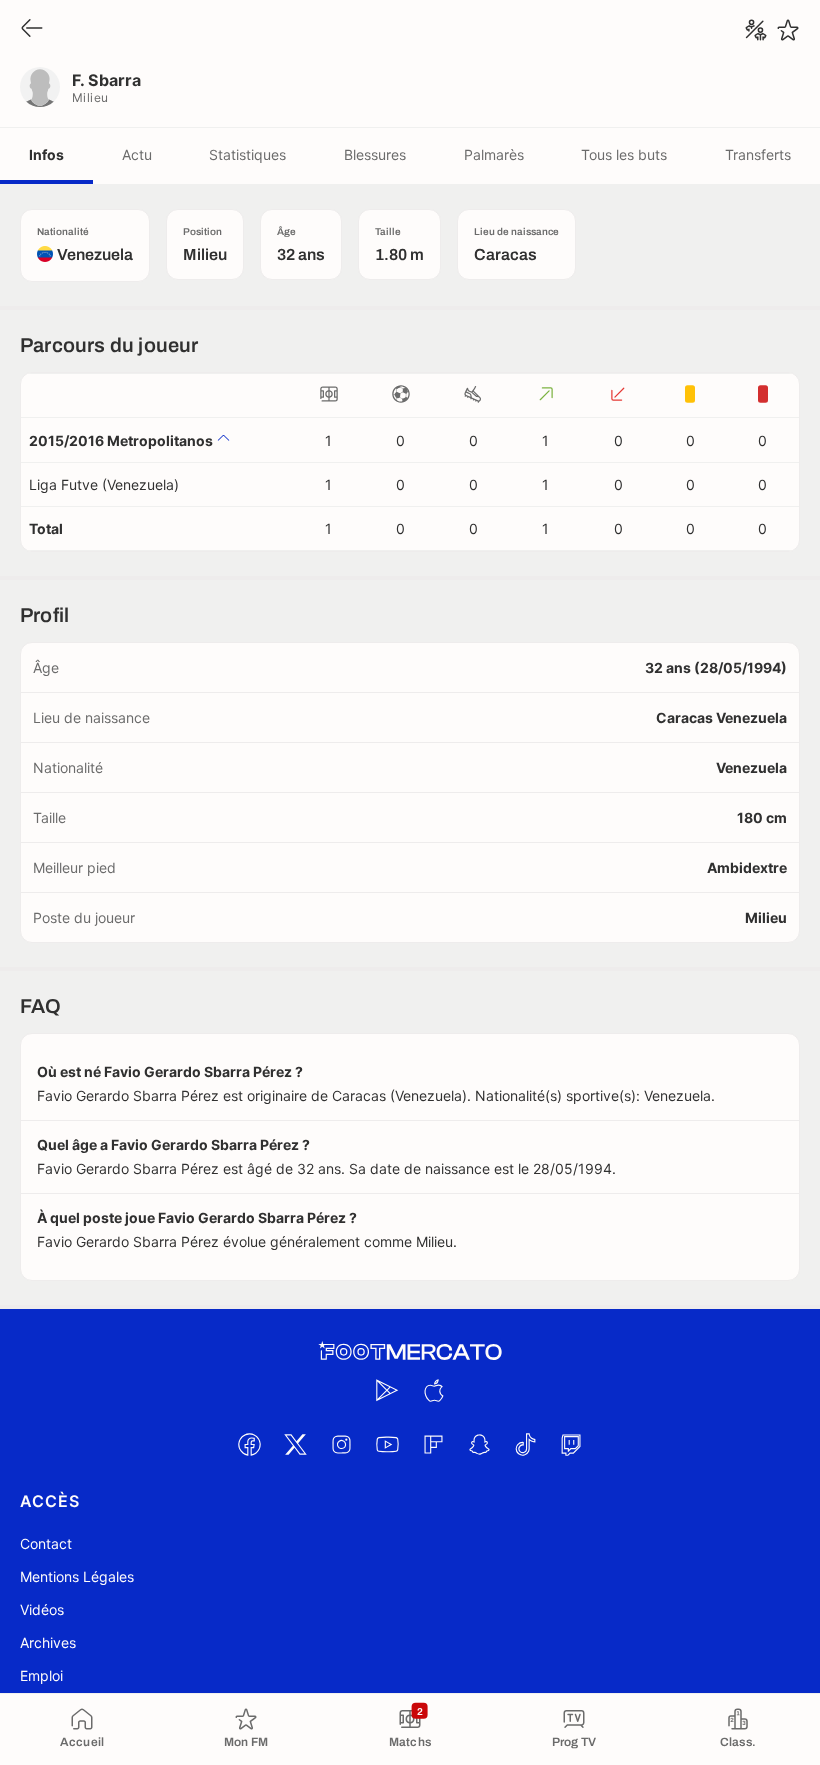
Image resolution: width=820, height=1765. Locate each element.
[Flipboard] (433, 1444)
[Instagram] (341, 1444)
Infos (46, 154)
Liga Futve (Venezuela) (104, 484)
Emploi (41, 1675)
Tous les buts (624, 154)
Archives (48, 1642)
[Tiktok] (525, 1444)
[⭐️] (788, 30)
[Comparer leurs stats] (756, 30)
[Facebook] (249, 1444)
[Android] (387, 1390)
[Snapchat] (479, 1444)
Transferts (758, 154)
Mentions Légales (77, 1576)
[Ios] (433, 1390)
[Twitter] (295, 1444)
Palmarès (494, 154)
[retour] (32, 29)
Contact (46, 1543)
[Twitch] (571, 1444)
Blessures (375, 154)
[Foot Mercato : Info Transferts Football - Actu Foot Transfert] (410, 1352)
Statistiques (247, 154)
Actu (137, 154)
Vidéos (42, 1609)
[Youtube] (387, 1444)
